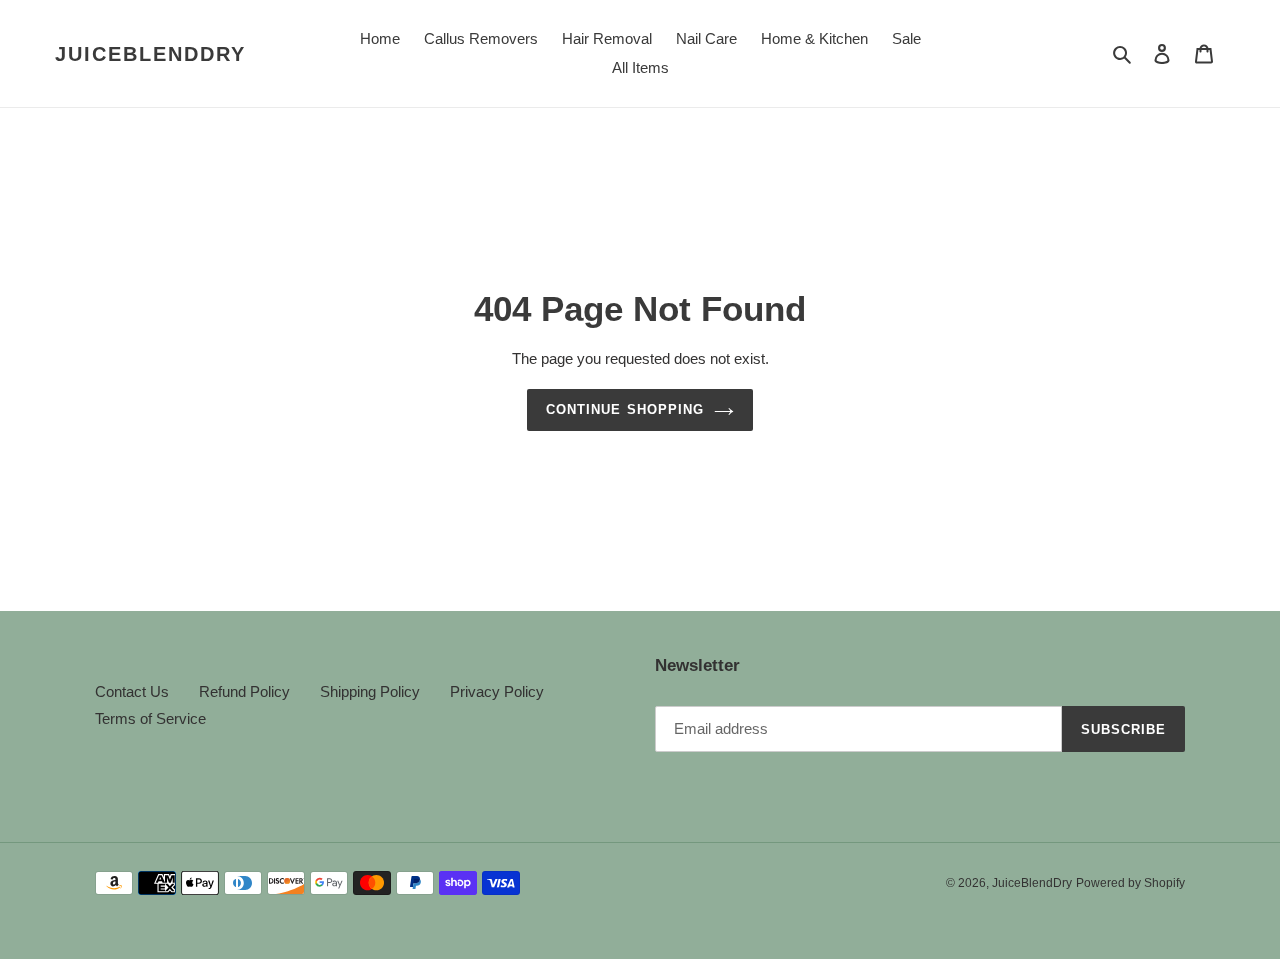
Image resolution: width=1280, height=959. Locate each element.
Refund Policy (244, 691)
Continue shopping (625, 409)
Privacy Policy (497, 691)
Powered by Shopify (1130, 883)
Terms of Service (150, 718)
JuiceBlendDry (150, 54)
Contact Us (132, 691)
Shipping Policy (370, 691)
